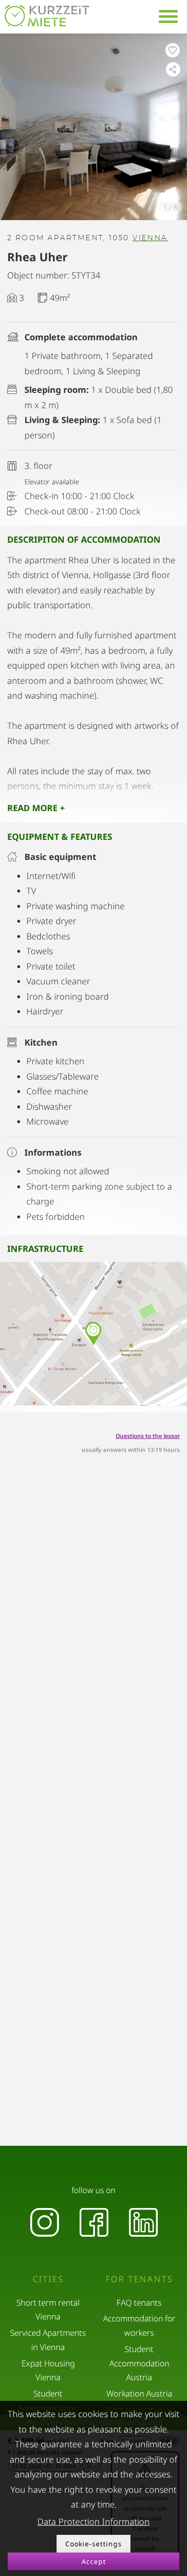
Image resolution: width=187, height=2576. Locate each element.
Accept (94, 2561)
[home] (47, 16)
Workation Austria (139, 2393)
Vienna (150, 238)
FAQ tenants (139, 2303)
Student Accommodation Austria (139, 2363)
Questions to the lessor (148, 1436)
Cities (48, 2279)
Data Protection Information (93, 2521)
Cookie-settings (93, 2544)
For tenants (139, 2279)
